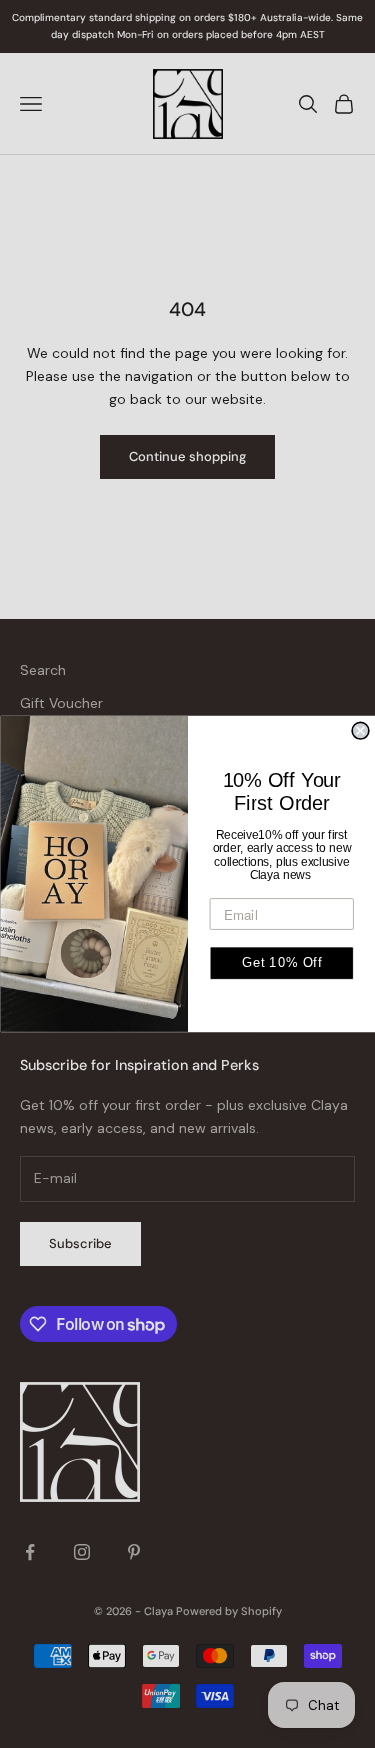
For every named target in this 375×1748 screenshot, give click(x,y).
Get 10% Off (281, 963)
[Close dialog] (360, 730)
